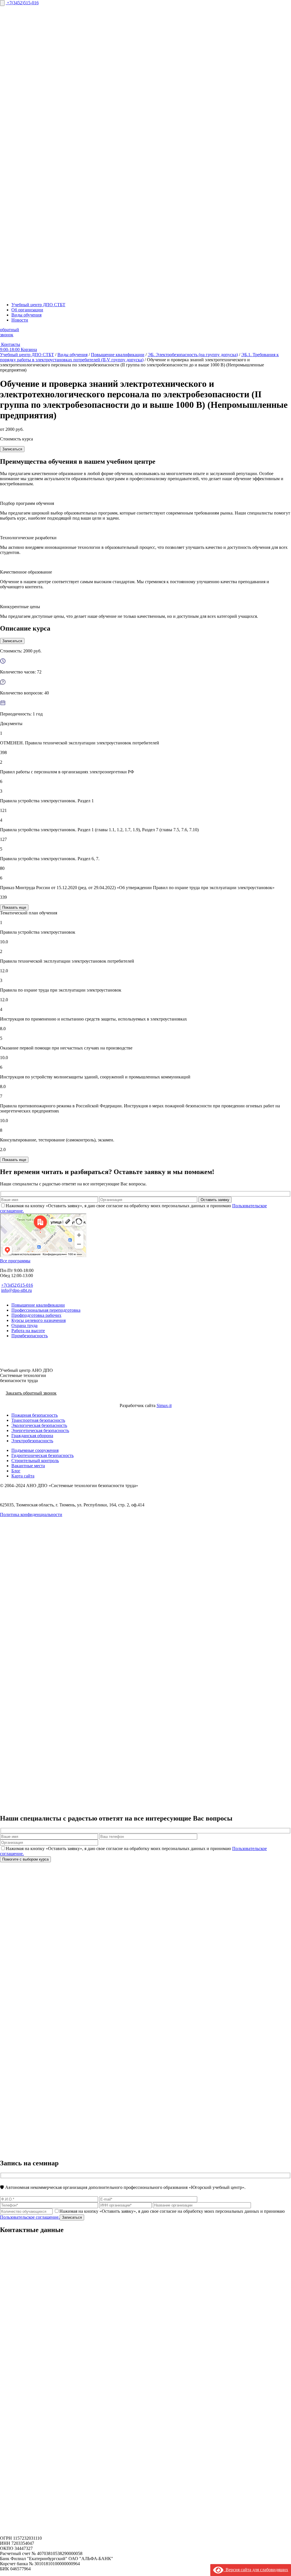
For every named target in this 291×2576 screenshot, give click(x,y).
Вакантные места (28, 1466)
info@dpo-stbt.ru (16, 1290)
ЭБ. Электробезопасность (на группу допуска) (193, 355)
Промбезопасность (30, 1336)
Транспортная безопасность (38, 1420)
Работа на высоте (28, 1331)
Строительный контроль (35, 1461)
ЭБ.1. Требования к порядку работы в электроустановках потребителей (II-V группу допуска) (139, 357)
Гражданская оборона (32, 1436)
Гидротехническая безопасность (42, 1455)
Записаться (12, 449)
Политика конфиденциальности (31, 1514)
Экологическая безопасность (39, 1425)
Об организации (27, 310)
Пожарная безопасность (35, 1415)
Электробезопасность (32, 1441)
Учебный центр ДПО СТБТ (38, 305)
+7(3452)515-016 (23, 3)
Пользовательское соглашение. (30, 2217)
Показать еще (14, 907)
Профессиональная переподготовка (46, 1310)
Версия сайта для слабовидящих (256, 2570)
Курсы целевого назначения (39, 1320)
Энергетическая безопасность (40, 1430)
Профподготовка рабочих (36, 1315)
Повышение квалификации (118, 355)
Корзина (29, 349)
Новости (20, 320)
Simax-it (164, 1405)
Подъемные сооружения (35, 1450)
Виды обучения (26, 315)
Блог (16, 1471)
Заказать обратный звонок (31, 1393)
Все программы (15, 1261)
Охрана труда (24, 1325)
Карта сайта (23, 1476)
